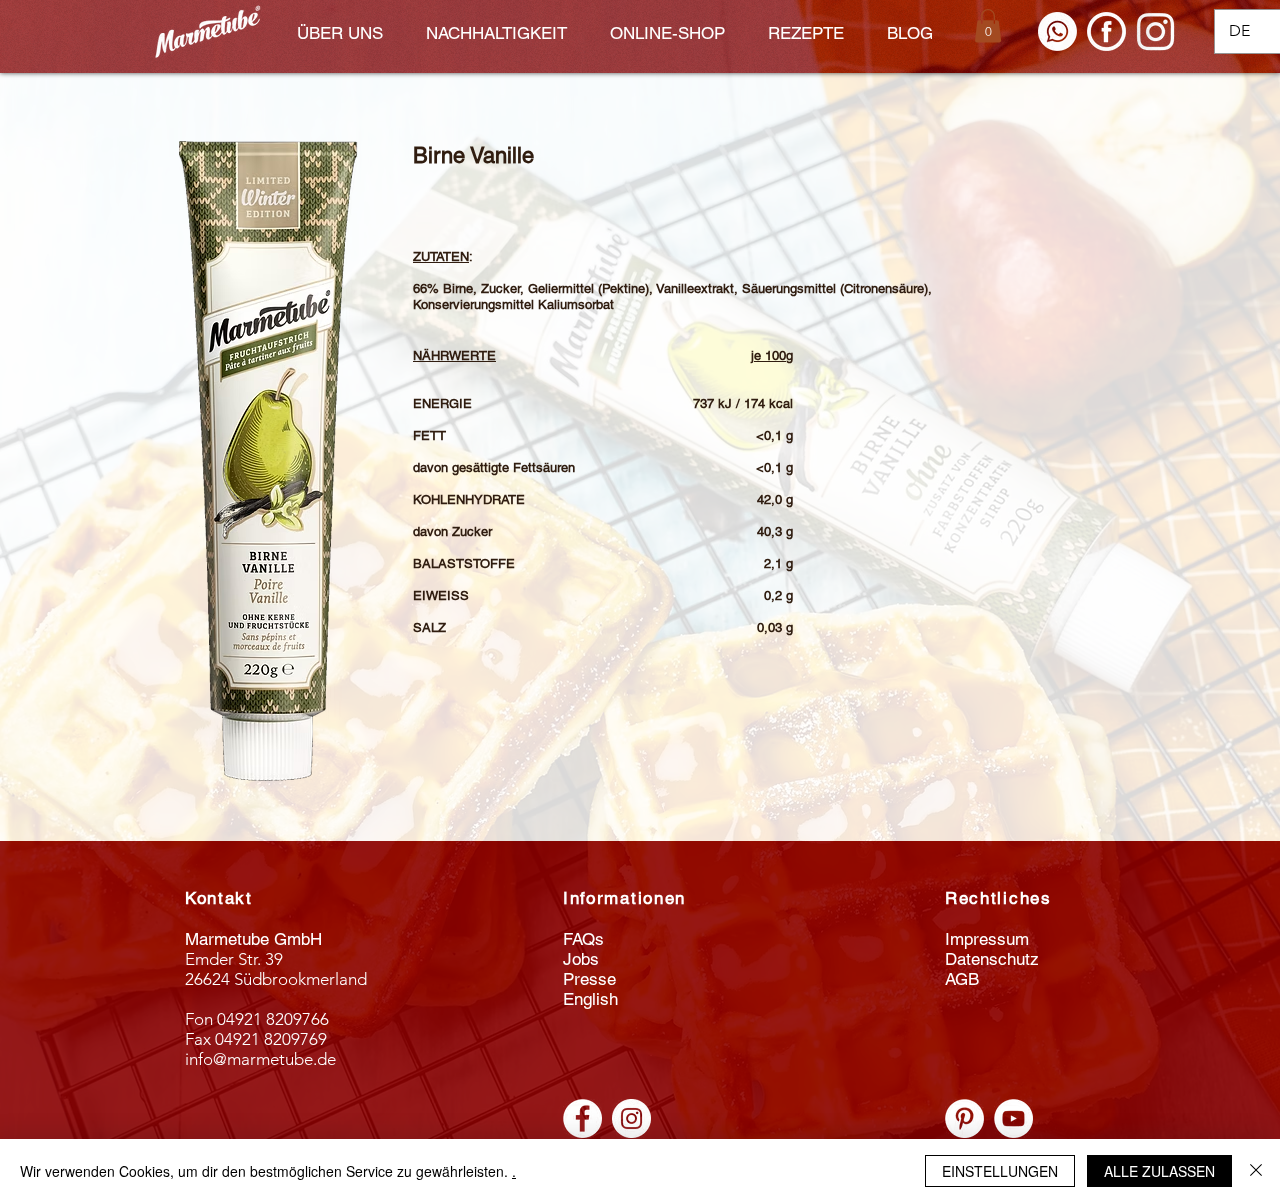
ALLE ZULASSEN (1159, 1171)
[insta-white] (1155, 31)
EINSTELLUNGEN (1000, 1171)
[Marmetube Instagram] (631, 1118)
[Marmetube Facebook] (582, 1118)
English (590, 999)
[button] (988, 25)
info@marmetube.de (260, 1059)
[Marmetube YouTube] (1013, 1118)
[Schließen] (1256, 1171)
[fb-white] (1106, 31)
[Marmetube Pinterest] (964, 1118)
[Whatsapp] (1057, 31)
